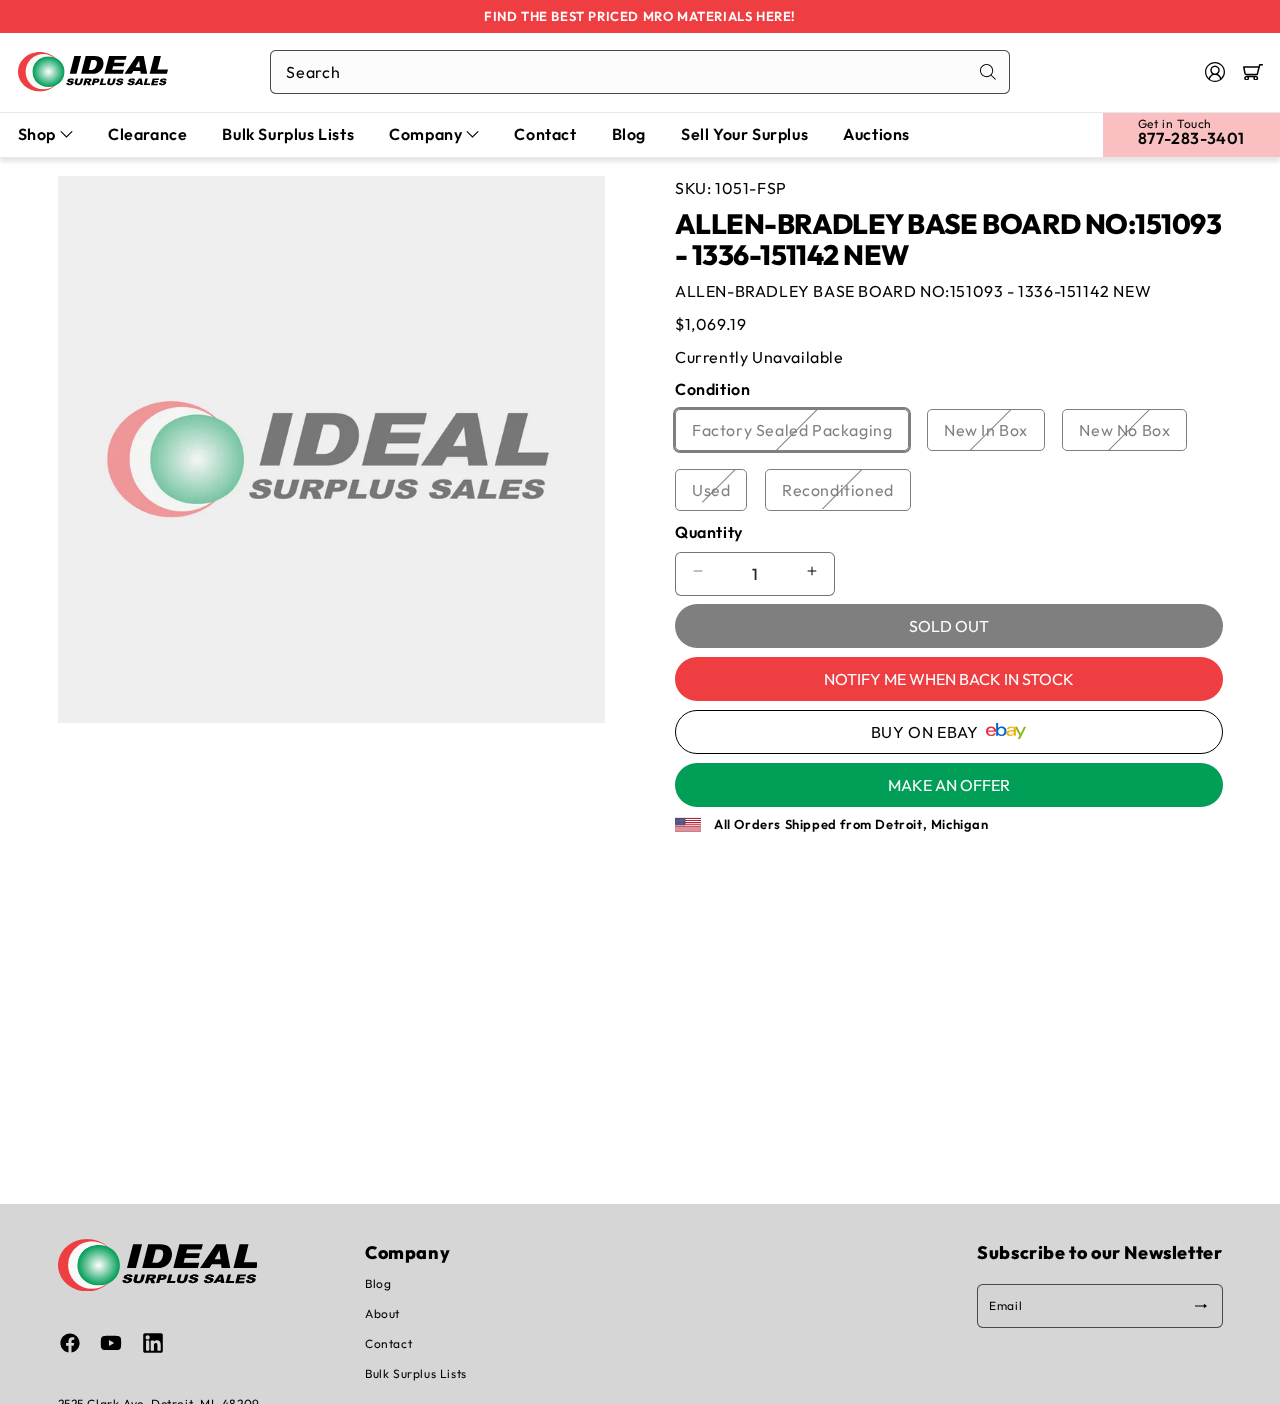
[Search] (988, 72)
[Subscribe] (1201, 1306)
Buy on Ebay (925, 731)
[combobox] (640, 72)
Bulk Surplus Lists (416, 1373)
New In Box (994, 435)
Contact (388, 1343)
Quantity (709, 531)
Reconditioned (846, 494)
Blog (378, 1283)
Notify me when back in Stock (949, 679)
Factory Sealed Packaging (800, 435)
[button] (1253, 72)
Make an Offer (949, 784)
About (382, 1313)
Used (719, 494)
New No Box (1133, 435)
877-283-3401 (1191, 138)
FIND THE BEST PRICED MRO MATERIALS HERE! (640, 16)
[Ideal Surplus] (93, 71)
